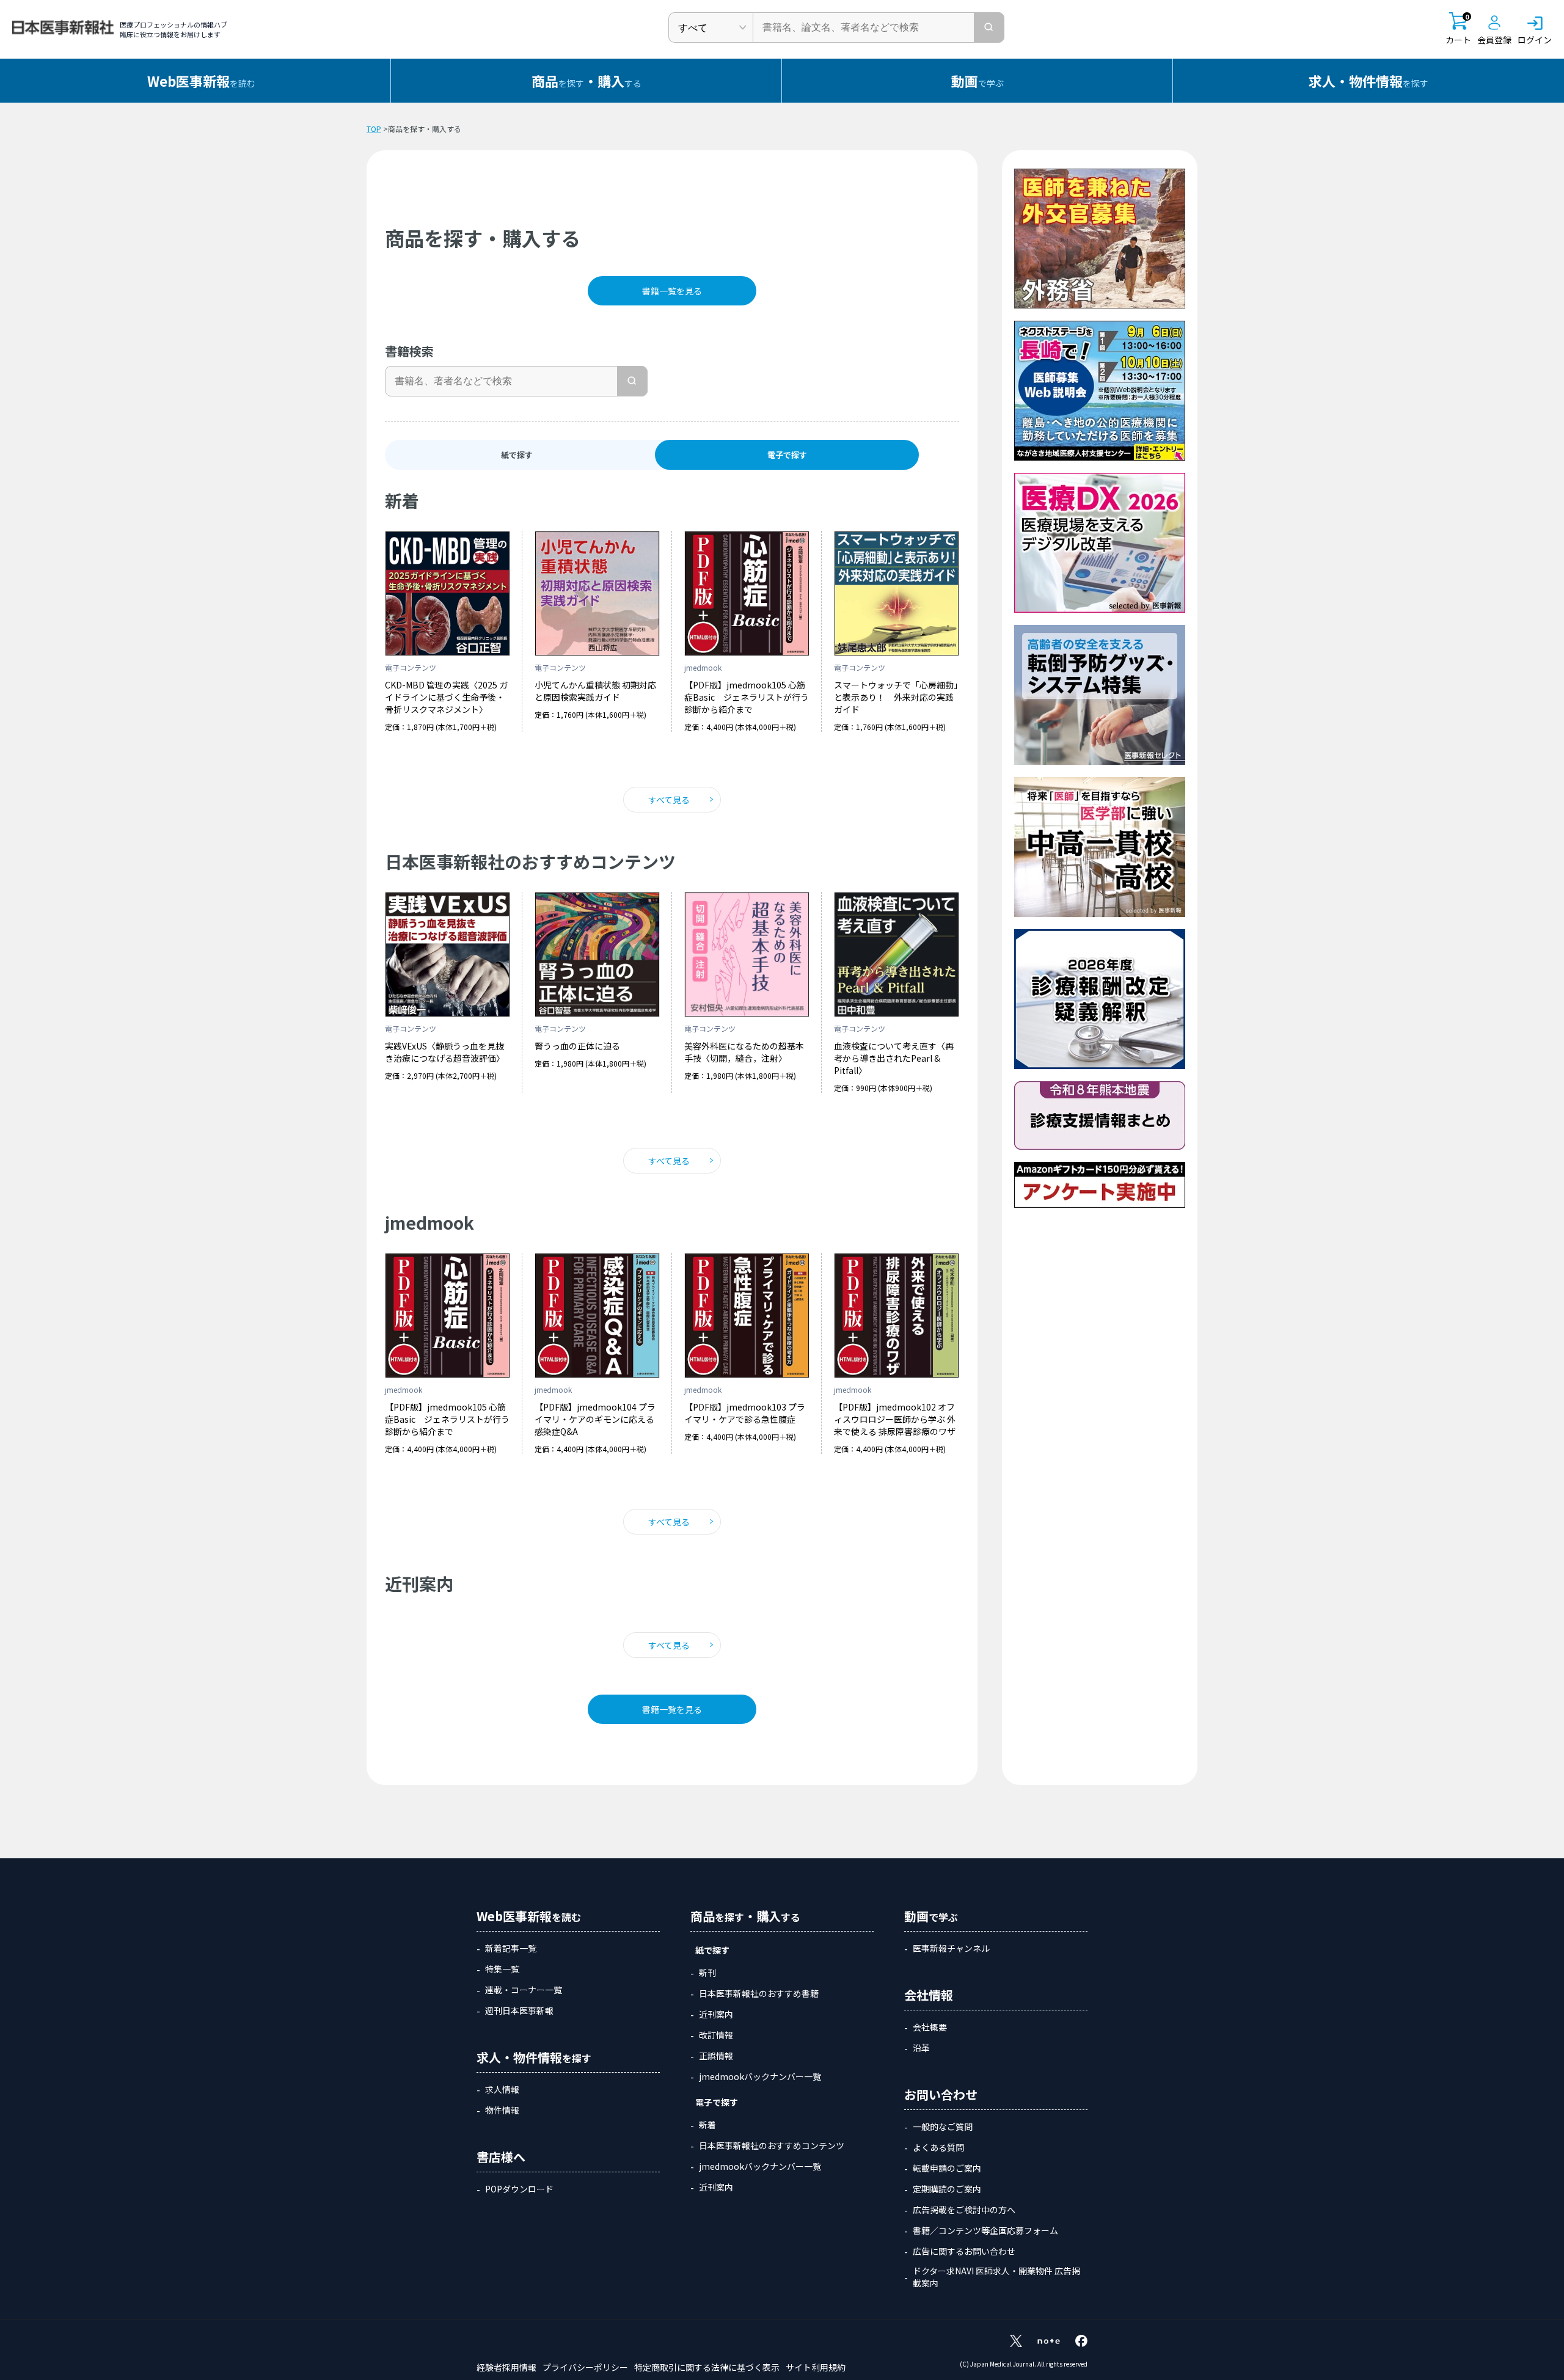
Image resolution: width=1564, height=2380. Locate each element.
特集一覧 (502, 1969)
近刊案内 (716, 2014)
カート (1458, 29)
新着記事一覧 (511, 1948)
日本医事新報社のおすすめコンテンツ (772, 2145)
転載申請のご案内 (947, 2168)
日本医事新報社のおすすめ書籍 (759, 1993)
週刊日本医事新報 (519, 2010)
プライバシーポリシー (585, 2367)
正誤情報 (716, 2056)
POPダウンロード (519, 2189)
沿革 (921, 2048)
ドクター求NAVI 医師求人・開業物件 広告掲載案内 (996, 2277)
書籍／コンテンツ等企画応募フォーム (985, 2230)
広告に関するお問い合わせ (964, 2251)
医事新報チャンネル (951, 1948)
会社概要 (930, 2027)
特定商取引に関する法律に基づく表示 (707, 2367)
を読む (201, 81)
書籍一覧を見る (672, 291)
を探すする (586, 81)
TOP (374, 129)
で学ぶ (977, 81)
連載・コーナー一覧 (524, 1990)
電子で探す (717, 2102)
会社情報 (929, 1995)
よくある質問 (938, 2147)
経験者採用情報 (506, 2367)
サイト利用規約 (816, 2367)
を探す (1368, 81)
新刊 (707, 1973)
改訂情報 (716, 2035)
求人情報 (502, 2089)
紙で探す (517, 455)
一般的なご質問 (943, 2126)
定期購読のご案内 (947, 2189)
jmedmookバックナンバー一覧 (760, 2076)
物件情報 (502, 2110)
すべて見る (669, 800)
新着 (707, 2125)
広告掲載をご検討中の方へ (964, 2210)
